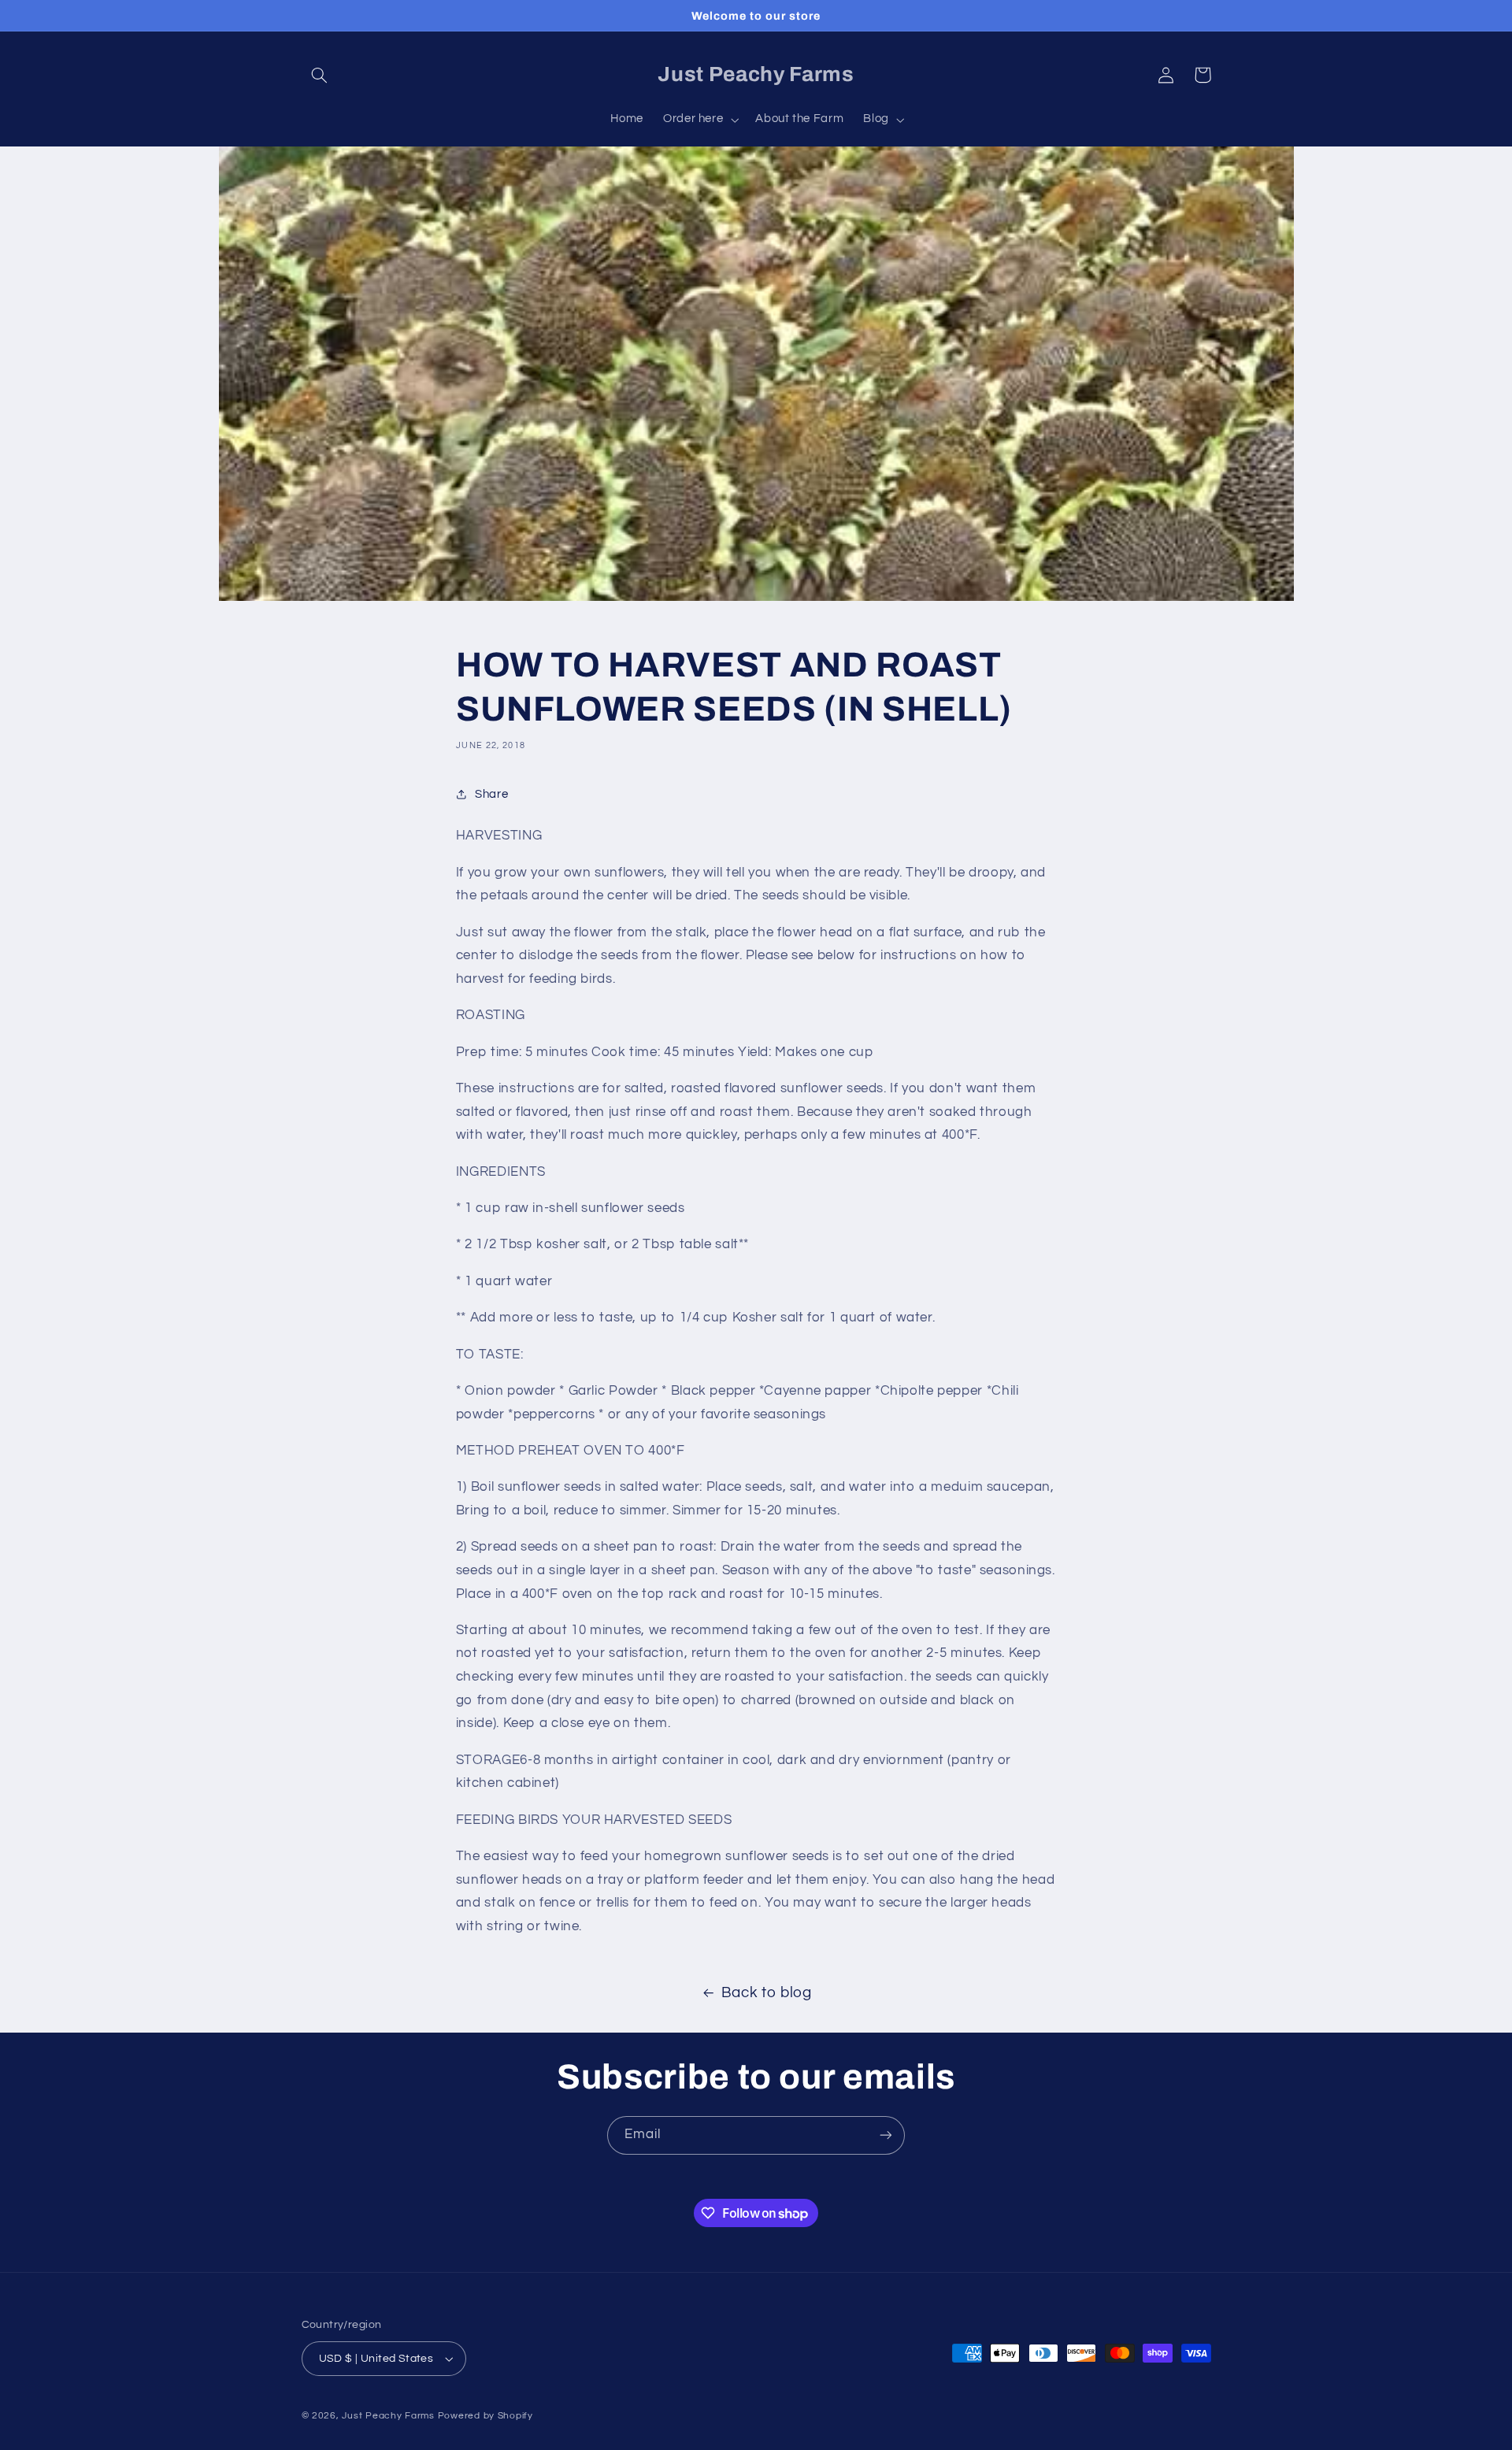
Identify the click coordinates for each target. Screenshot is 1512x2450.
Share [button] (491, 794)
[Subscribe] (886, 2135)
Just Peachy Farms (388, 2416)
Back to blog (767, 1993)
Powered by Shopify (485, 2416)
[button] (320, 75)
